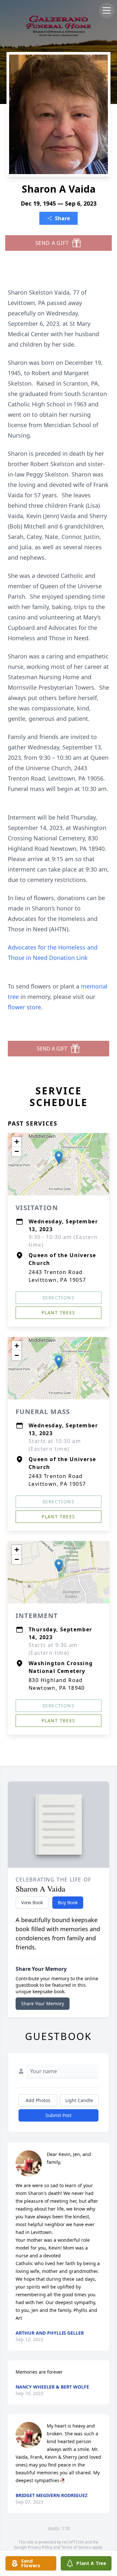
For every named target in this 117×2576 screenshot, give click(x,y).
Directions (58, 1298)
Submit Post (58, 2115)
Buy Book (68, 1902)
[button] (59, 1158)
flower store (24, 1007)
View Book (32, 1902)
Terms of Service (76, 2547)
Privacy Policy (40, 2547)
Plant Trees (58, 1313)
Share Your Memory (43, 2003)
